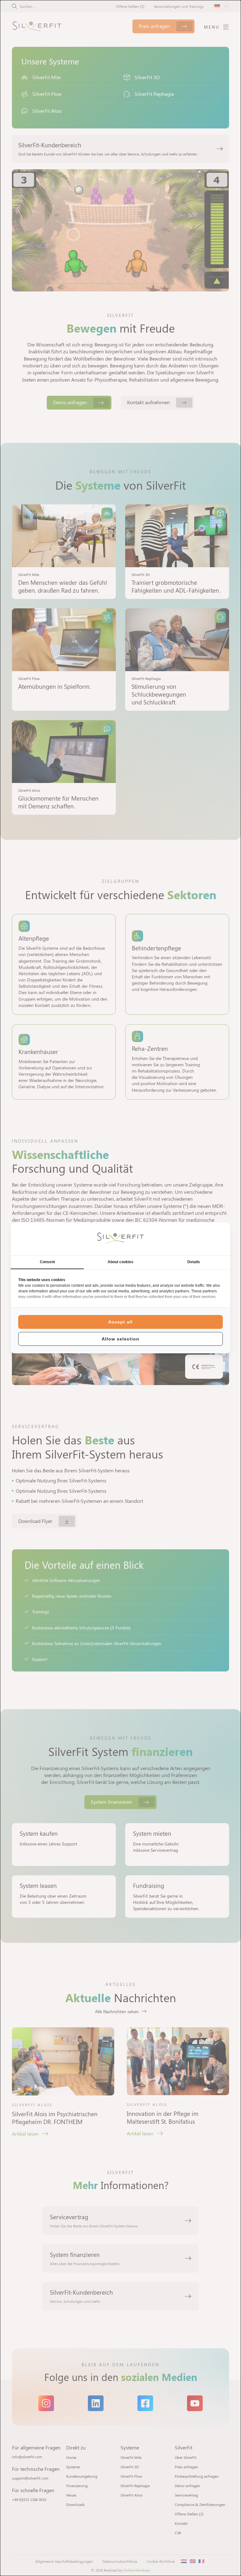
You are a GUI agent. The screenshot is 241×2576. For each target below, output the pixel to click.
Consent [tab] (47, 1262)
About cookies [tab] (120, 1262)
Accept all (120, 1322)
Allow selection (120, 1339)
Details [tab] (194, 1262)
